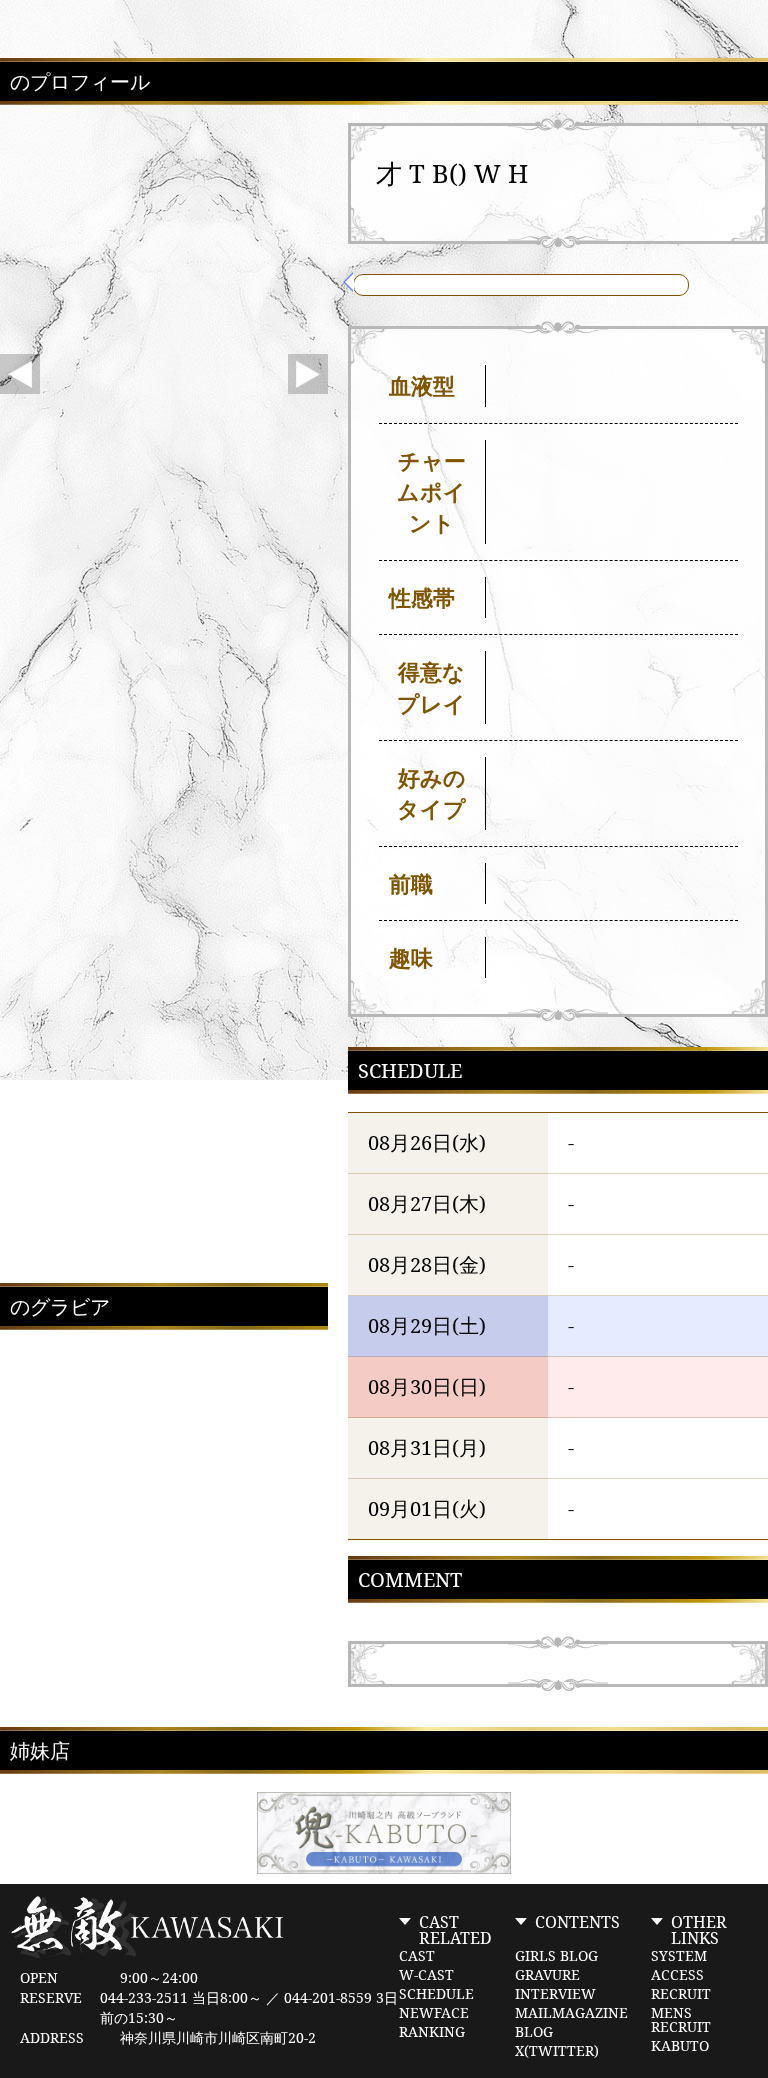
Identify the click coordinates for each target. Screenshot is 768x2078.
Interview (555, 1994)
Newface (434, 2013)
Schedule (436, 1994)
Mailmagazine (571, 2013)
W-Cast (426, 1975)
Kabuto (680, 2046)
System (679, 1956)
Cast (417, 1956)
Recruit (681, 1994)
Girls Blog (556, 1956)
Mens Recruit (681, 2020)
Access (677, 1975)
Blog (534, 2032)
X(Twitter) (557, 2051)
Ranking (432, 2032)
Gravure (547, 1975)
